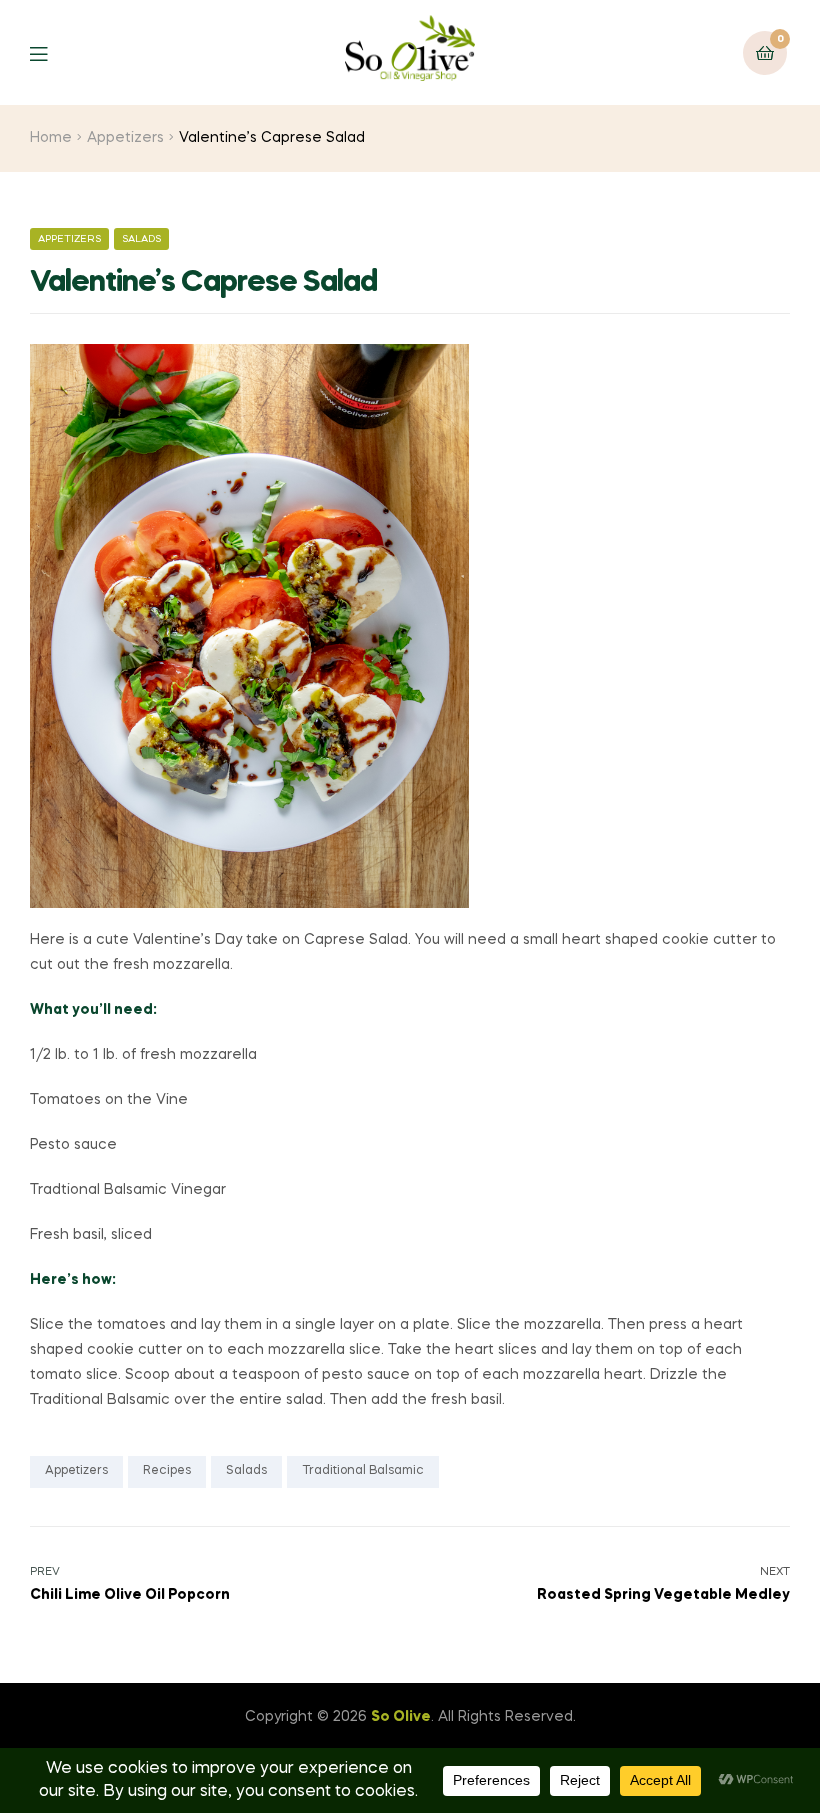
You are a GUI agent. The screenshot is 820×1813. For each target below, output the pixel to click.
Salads (141, 239)
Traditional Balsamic (363, 1471)
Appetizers (125, 138)
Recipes (167, 1471)
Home (51, 138)
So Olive (401, 1717)
